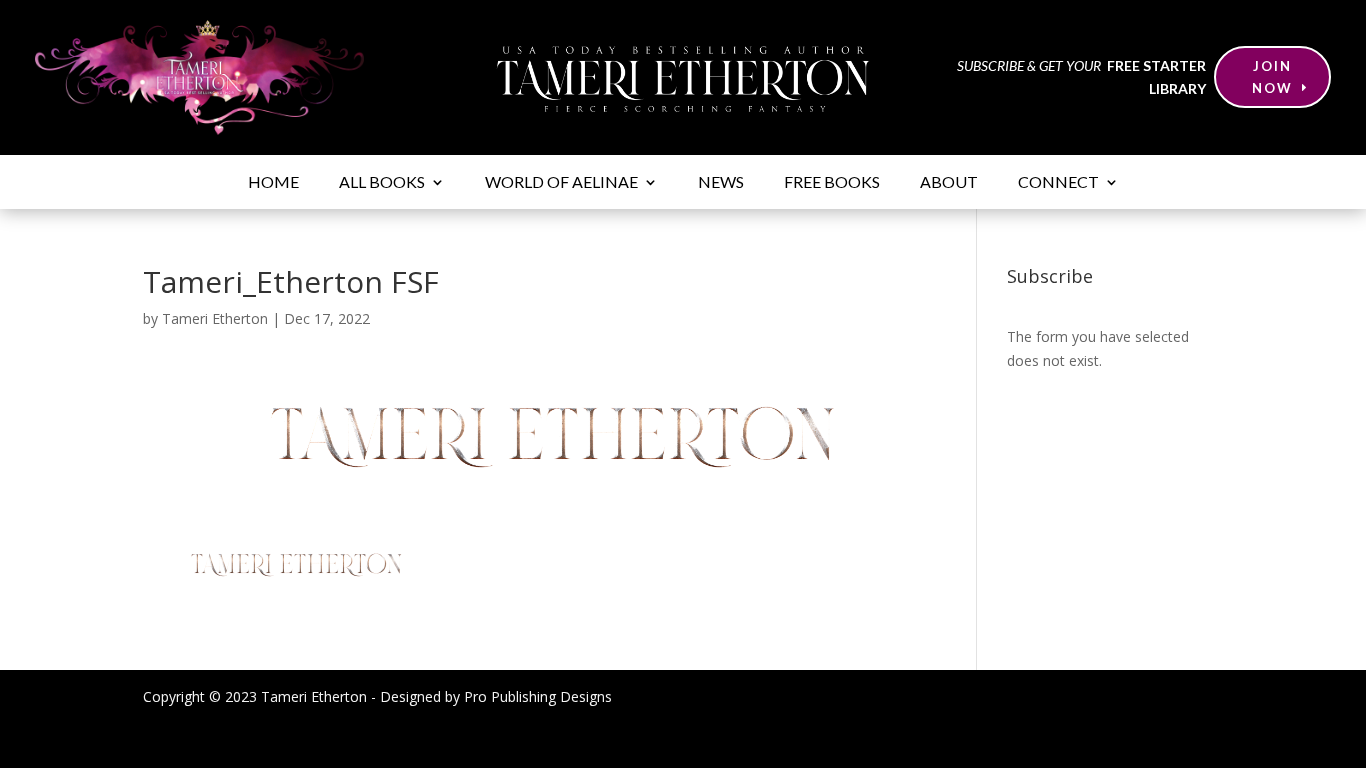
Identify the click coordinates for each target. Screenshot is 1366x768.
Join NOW (1272, 77)
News (721, 183)
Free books (832, 183)
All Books (382, 183)
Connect (1058, 183)
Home (273, 183)
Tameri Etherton (215, 318)
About (949, 183)
